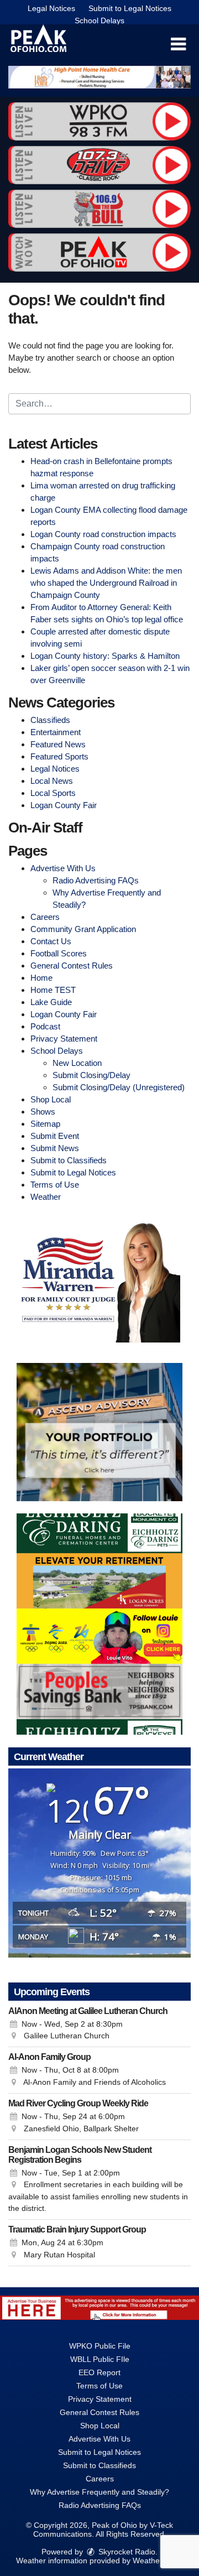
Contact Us (51, 941)
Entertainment (56, 732)
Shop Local (51, 1099)
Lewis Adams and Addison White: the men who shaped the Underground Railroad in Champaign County (106, 583)
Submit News (55, 1148)
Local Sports (53, 793)
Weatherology (157, 2561)
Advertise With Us (63, 868)
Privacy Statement (64, 1039)
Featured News (58, 744)
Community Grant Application (83, 929)
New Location (77, 1063)
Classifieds (50, 720)
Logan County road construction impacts (103, 534)
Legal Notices (51, 8)
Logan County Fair (64, 805)
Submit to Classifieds (69, 1160)
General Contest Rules (72, 966)
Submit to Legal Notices (130, 8)
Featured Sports (59, 756)
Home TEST (53, 990)
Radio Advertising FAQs (96, 880)
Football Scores (59, 953)
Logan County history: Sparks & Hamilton (105, 656)
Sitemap (45, 1124)
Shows (43, 1112)
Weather (46, 1197)
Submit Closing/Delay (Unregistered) (119, 1087)
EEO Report (99, 2372)
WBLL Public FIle (100, 2359)
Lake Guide (51, 1002)
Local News (52, 781)
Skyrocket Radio (126, 2552)
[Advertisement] (99, 77)
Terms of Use (55, 1185)
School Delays (99, 20)
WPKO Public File (100, 2346)
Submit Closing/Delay (91, 1075)
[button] (178, 44)
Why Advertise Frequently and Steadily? (99, 2492)
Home (41, 978)
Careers (45, 917)
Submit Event (55, 1136)
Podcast (45, 1026)
